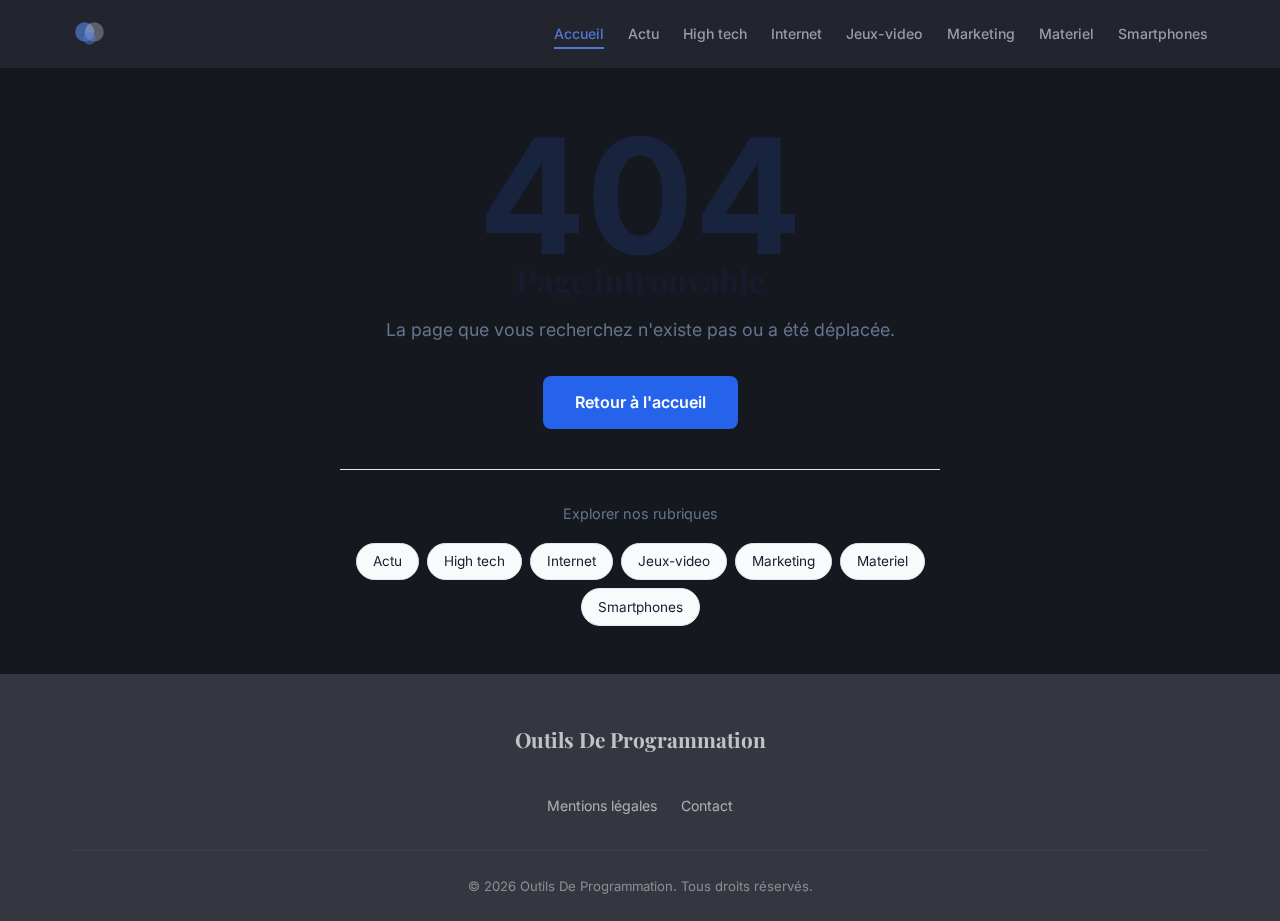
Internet (796, 33)
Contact (707, 805)
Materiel (1066, 33)
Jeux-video (884, 33)
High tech (715, 33)
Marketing (981, 33)
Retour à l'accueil (640, 402)
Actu (643, 33)
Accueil (579, 33)
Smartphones (1163, 33)
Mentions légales (602, 805)
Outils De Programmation (640, 739)
